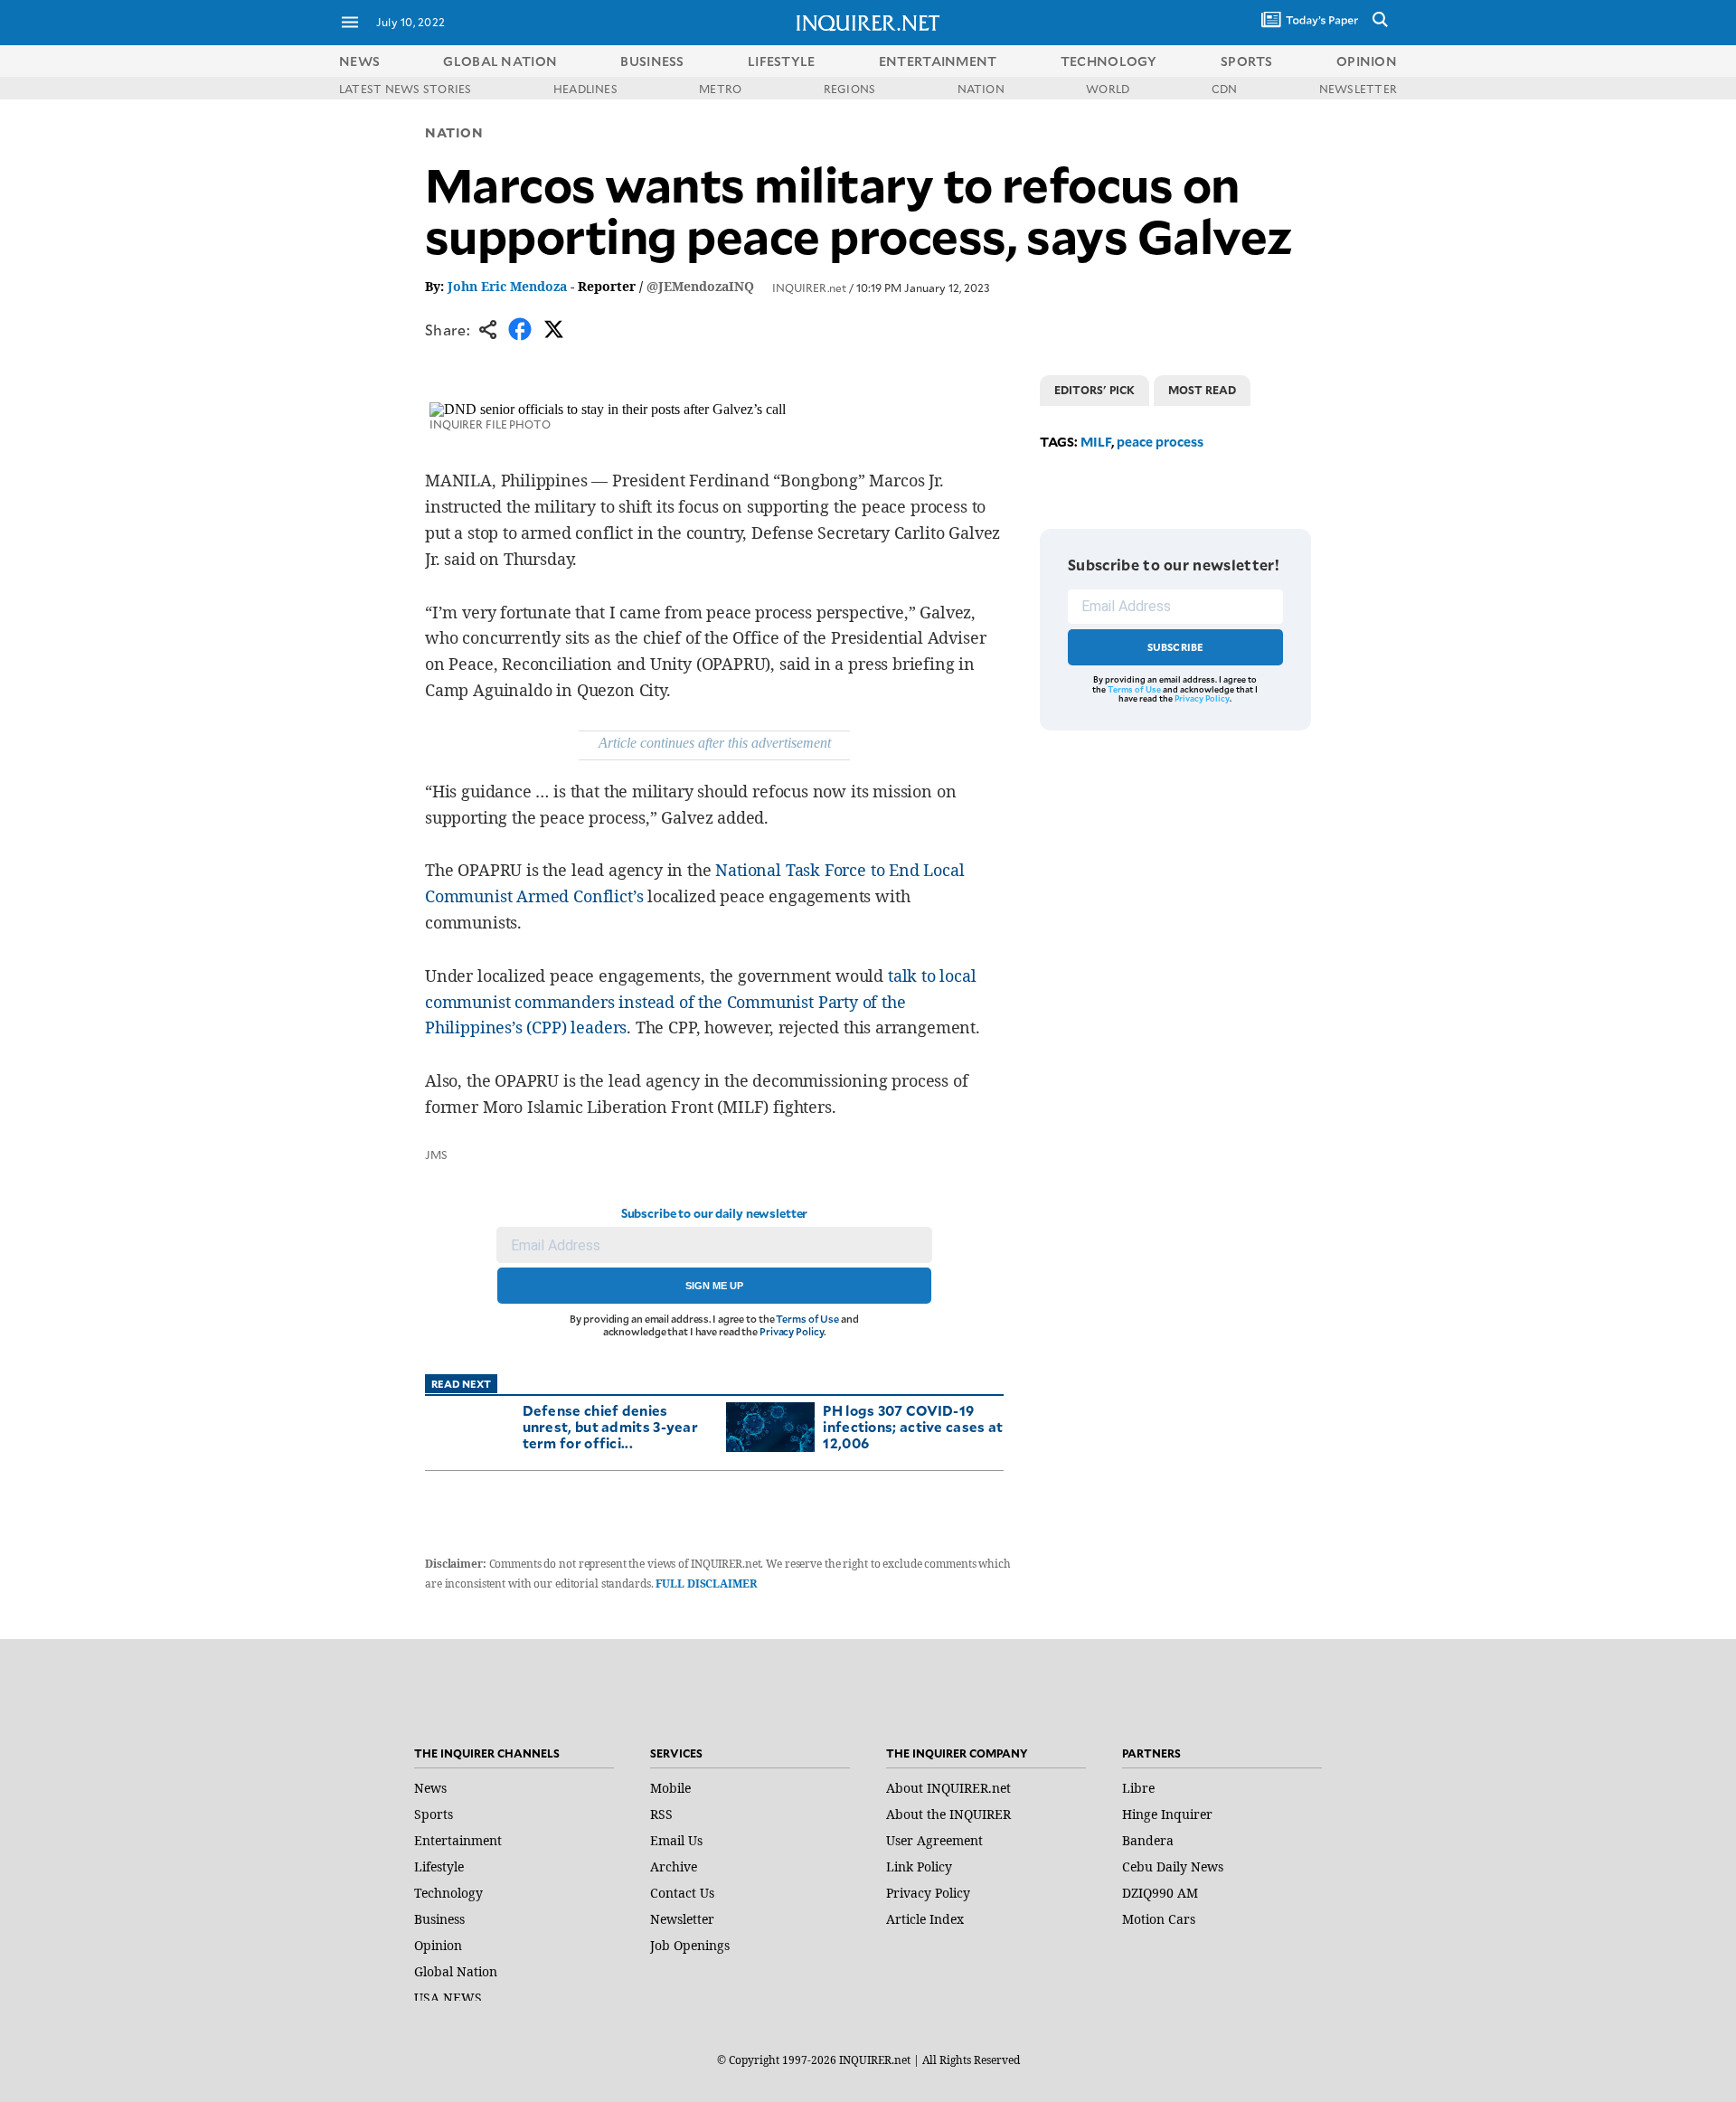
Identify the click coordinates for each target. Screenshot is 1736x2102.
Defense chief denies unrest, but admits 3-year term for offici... (611, 1426)
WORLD (1108, 89)
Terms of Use (807, 1319)
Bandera (1148, 1840)
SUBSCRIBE (1176, 647)
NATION (981, 89)
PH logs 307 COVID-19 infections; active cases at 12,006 (913, 1426)
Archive (674, 1866)
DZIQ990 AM (1160, 1893)
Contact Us (682, 1893)
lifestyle (782, 61)
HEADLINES (585, 89)
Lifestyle (439, 1866)
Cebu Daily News (1173, 1866)
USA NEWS (448, 1998)
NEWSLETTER (1358, 89)
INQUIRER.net (809, 287)
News (359, 61)
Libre (1138, 1788)
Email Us (676, 1840)
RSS (661, 1814)
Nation (454, 132)
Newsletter (682, 1919)
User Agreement (934, 1840)
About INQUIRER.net (948, 1788)
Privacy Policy (792, 1331)
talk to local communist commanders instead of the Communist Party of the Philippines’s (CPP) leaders (701, 1002)
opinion (1367, 61)
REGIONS (850, 89)
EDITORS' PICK (1094, 390)
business (652, 61)
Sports (434, 1814)
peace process (1160, 442)
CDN (1225, 89)
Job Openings (690, 1945)
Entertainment (458, 1840)
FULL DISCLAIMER (706, 1584)
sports (1247, 61)
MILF (1096, 442)
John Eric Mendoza (507, 286)
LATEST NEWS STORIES (406, 89)
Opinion (438, 1945)
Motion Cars (1159, 1919)
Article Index (925, 1919)
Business (439, 1919)
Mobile (670, 1788)
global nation (500, 61)
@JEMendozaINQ (700, 286)
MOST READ (1202, 390)
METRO (720, 89)
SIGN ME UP (714, 1286)
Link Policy (919, 1866)
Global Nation (456, 1971)
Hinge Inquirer (1167, 1814)
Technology (448, 1893)
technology (1109, 61)
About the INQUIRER (948, 1814)
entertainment (938, 61)
